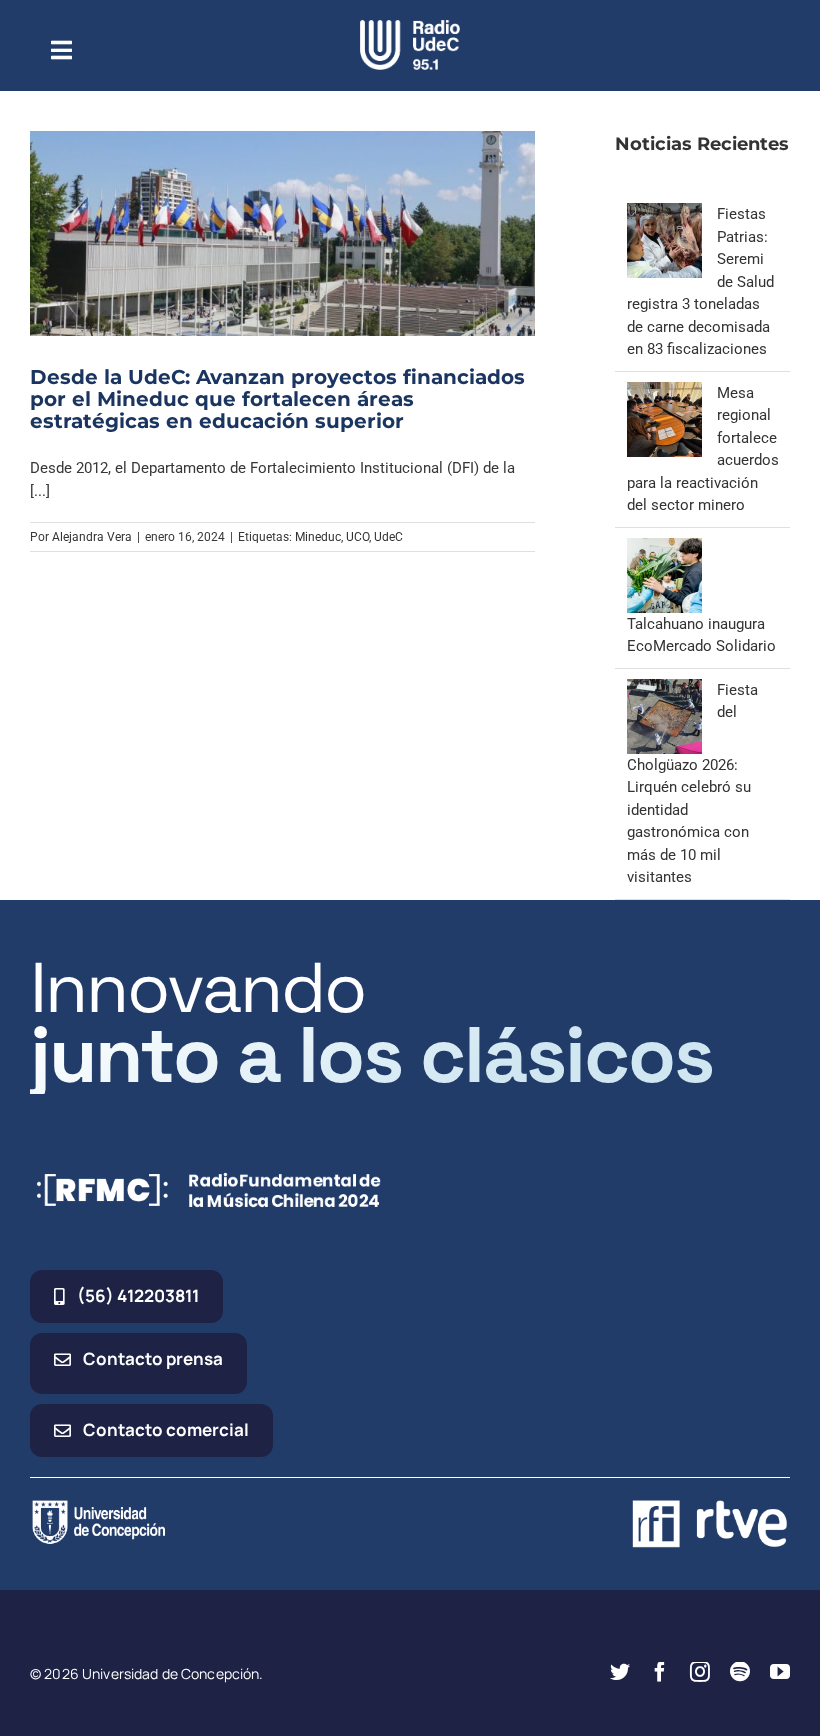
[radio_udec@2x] (410, 27)
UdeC (388, 537)
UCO (357, 537)
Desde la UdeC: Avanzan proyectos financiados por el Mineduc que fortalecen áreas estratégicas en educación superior (277, 399)
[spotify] (740, 1672)
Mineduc (318, 537)
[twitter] (620, 1672)
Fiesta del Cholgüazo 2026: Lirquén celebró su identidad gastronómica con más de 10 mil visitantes (692, 784)
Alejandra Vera (92, 537)
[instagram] (700, 1672)
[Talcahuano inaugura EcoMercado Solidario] (664, 549)
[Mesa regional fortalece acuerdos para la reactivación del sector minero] (664, 393)
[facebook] (660, 1672)
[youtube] (780, 1672)
